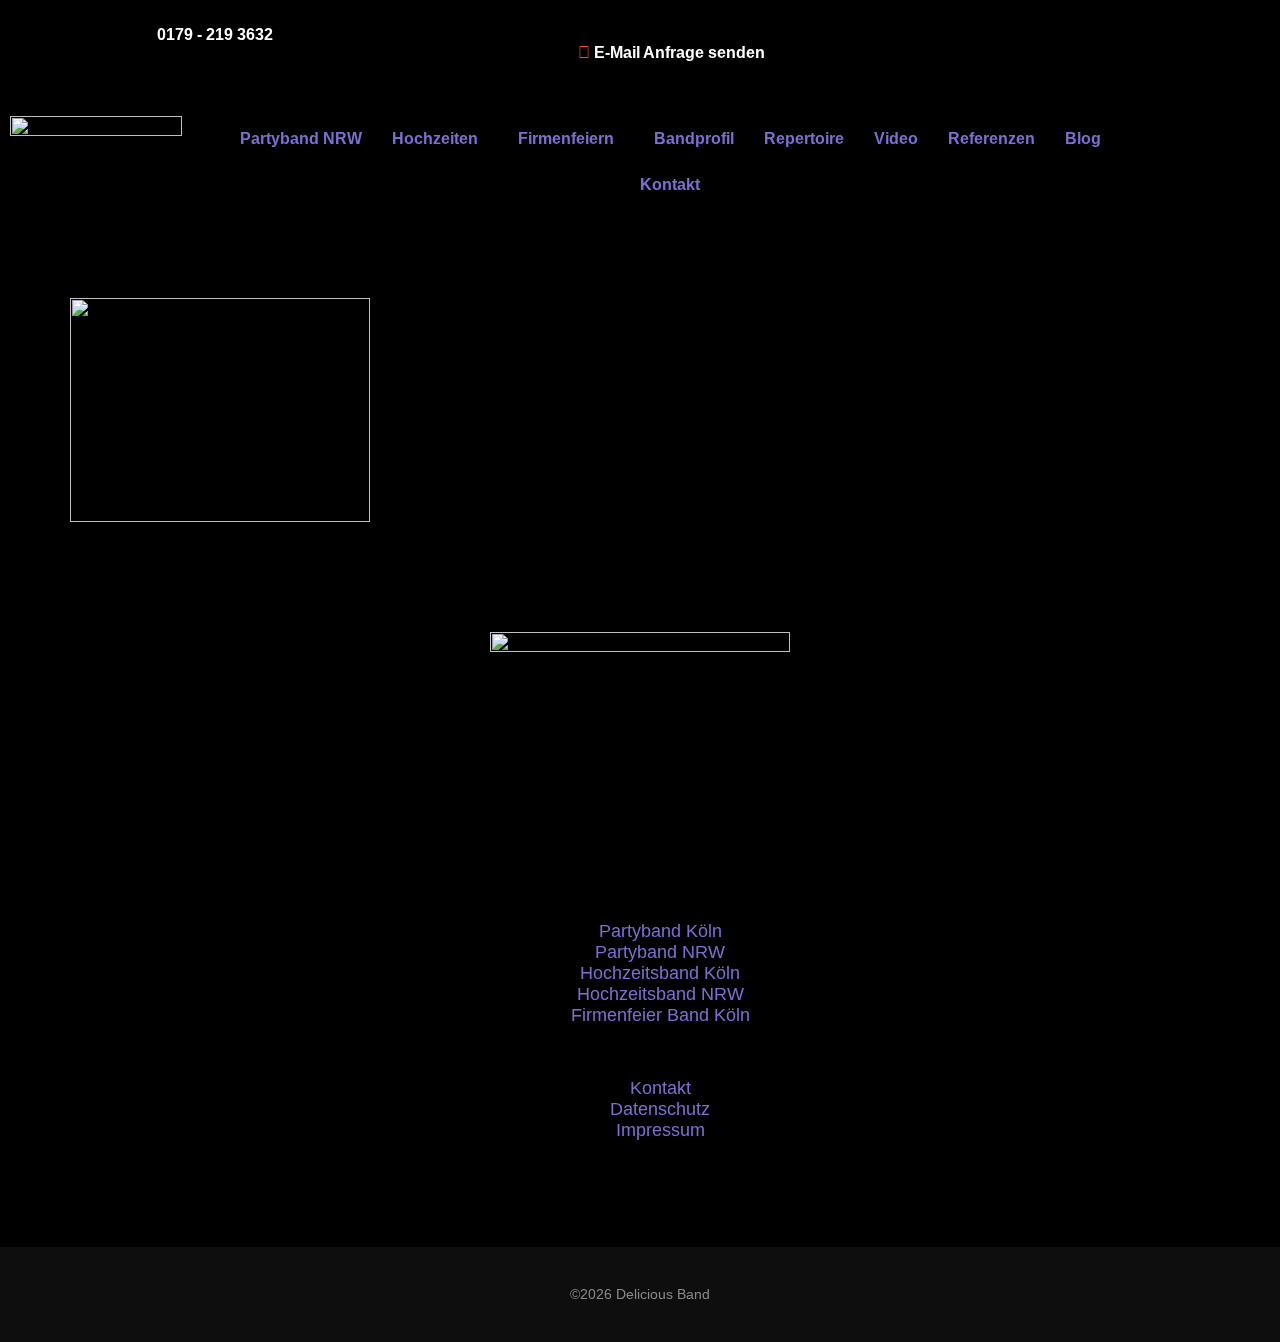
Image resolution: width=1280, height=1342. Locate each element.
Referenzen (991, 138)
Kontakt (670, 184)
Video (896, 138)
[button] (440, 139)
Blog (1083, 138)
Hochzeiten (435, 138)
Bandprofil (694, 138)
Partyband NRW (301, 138)
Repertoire (804, 138)
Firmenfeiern (566, 138)
